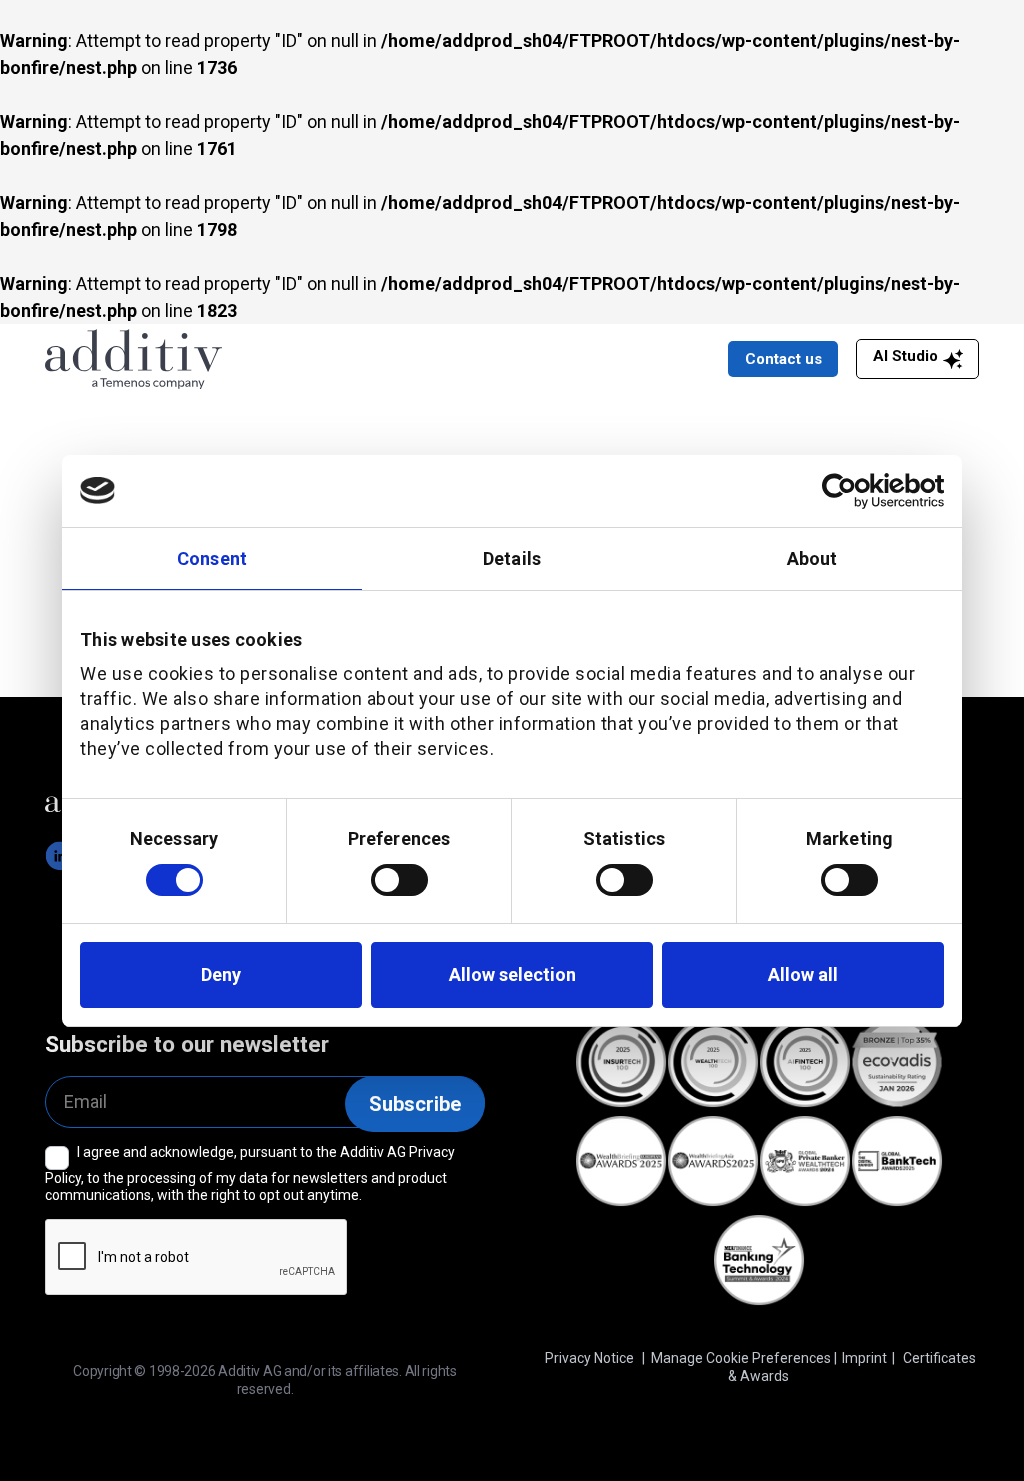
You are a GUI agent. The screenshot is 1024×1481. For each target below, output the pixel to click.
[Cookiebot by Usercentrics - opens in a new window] (856, 491)
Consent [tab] (212, 558)
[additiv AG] (249, 359)
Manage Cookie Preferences (741, 1358)
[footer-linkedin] (60, 856)
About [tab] (812, 558)
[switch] (399, 880)
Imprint (864, 1358)
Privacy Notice (589, 1358)
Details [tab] (512, 558)
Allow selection (512, 974)
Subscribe (415, 1104)
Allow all (803, 974)
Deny (221, 974)
